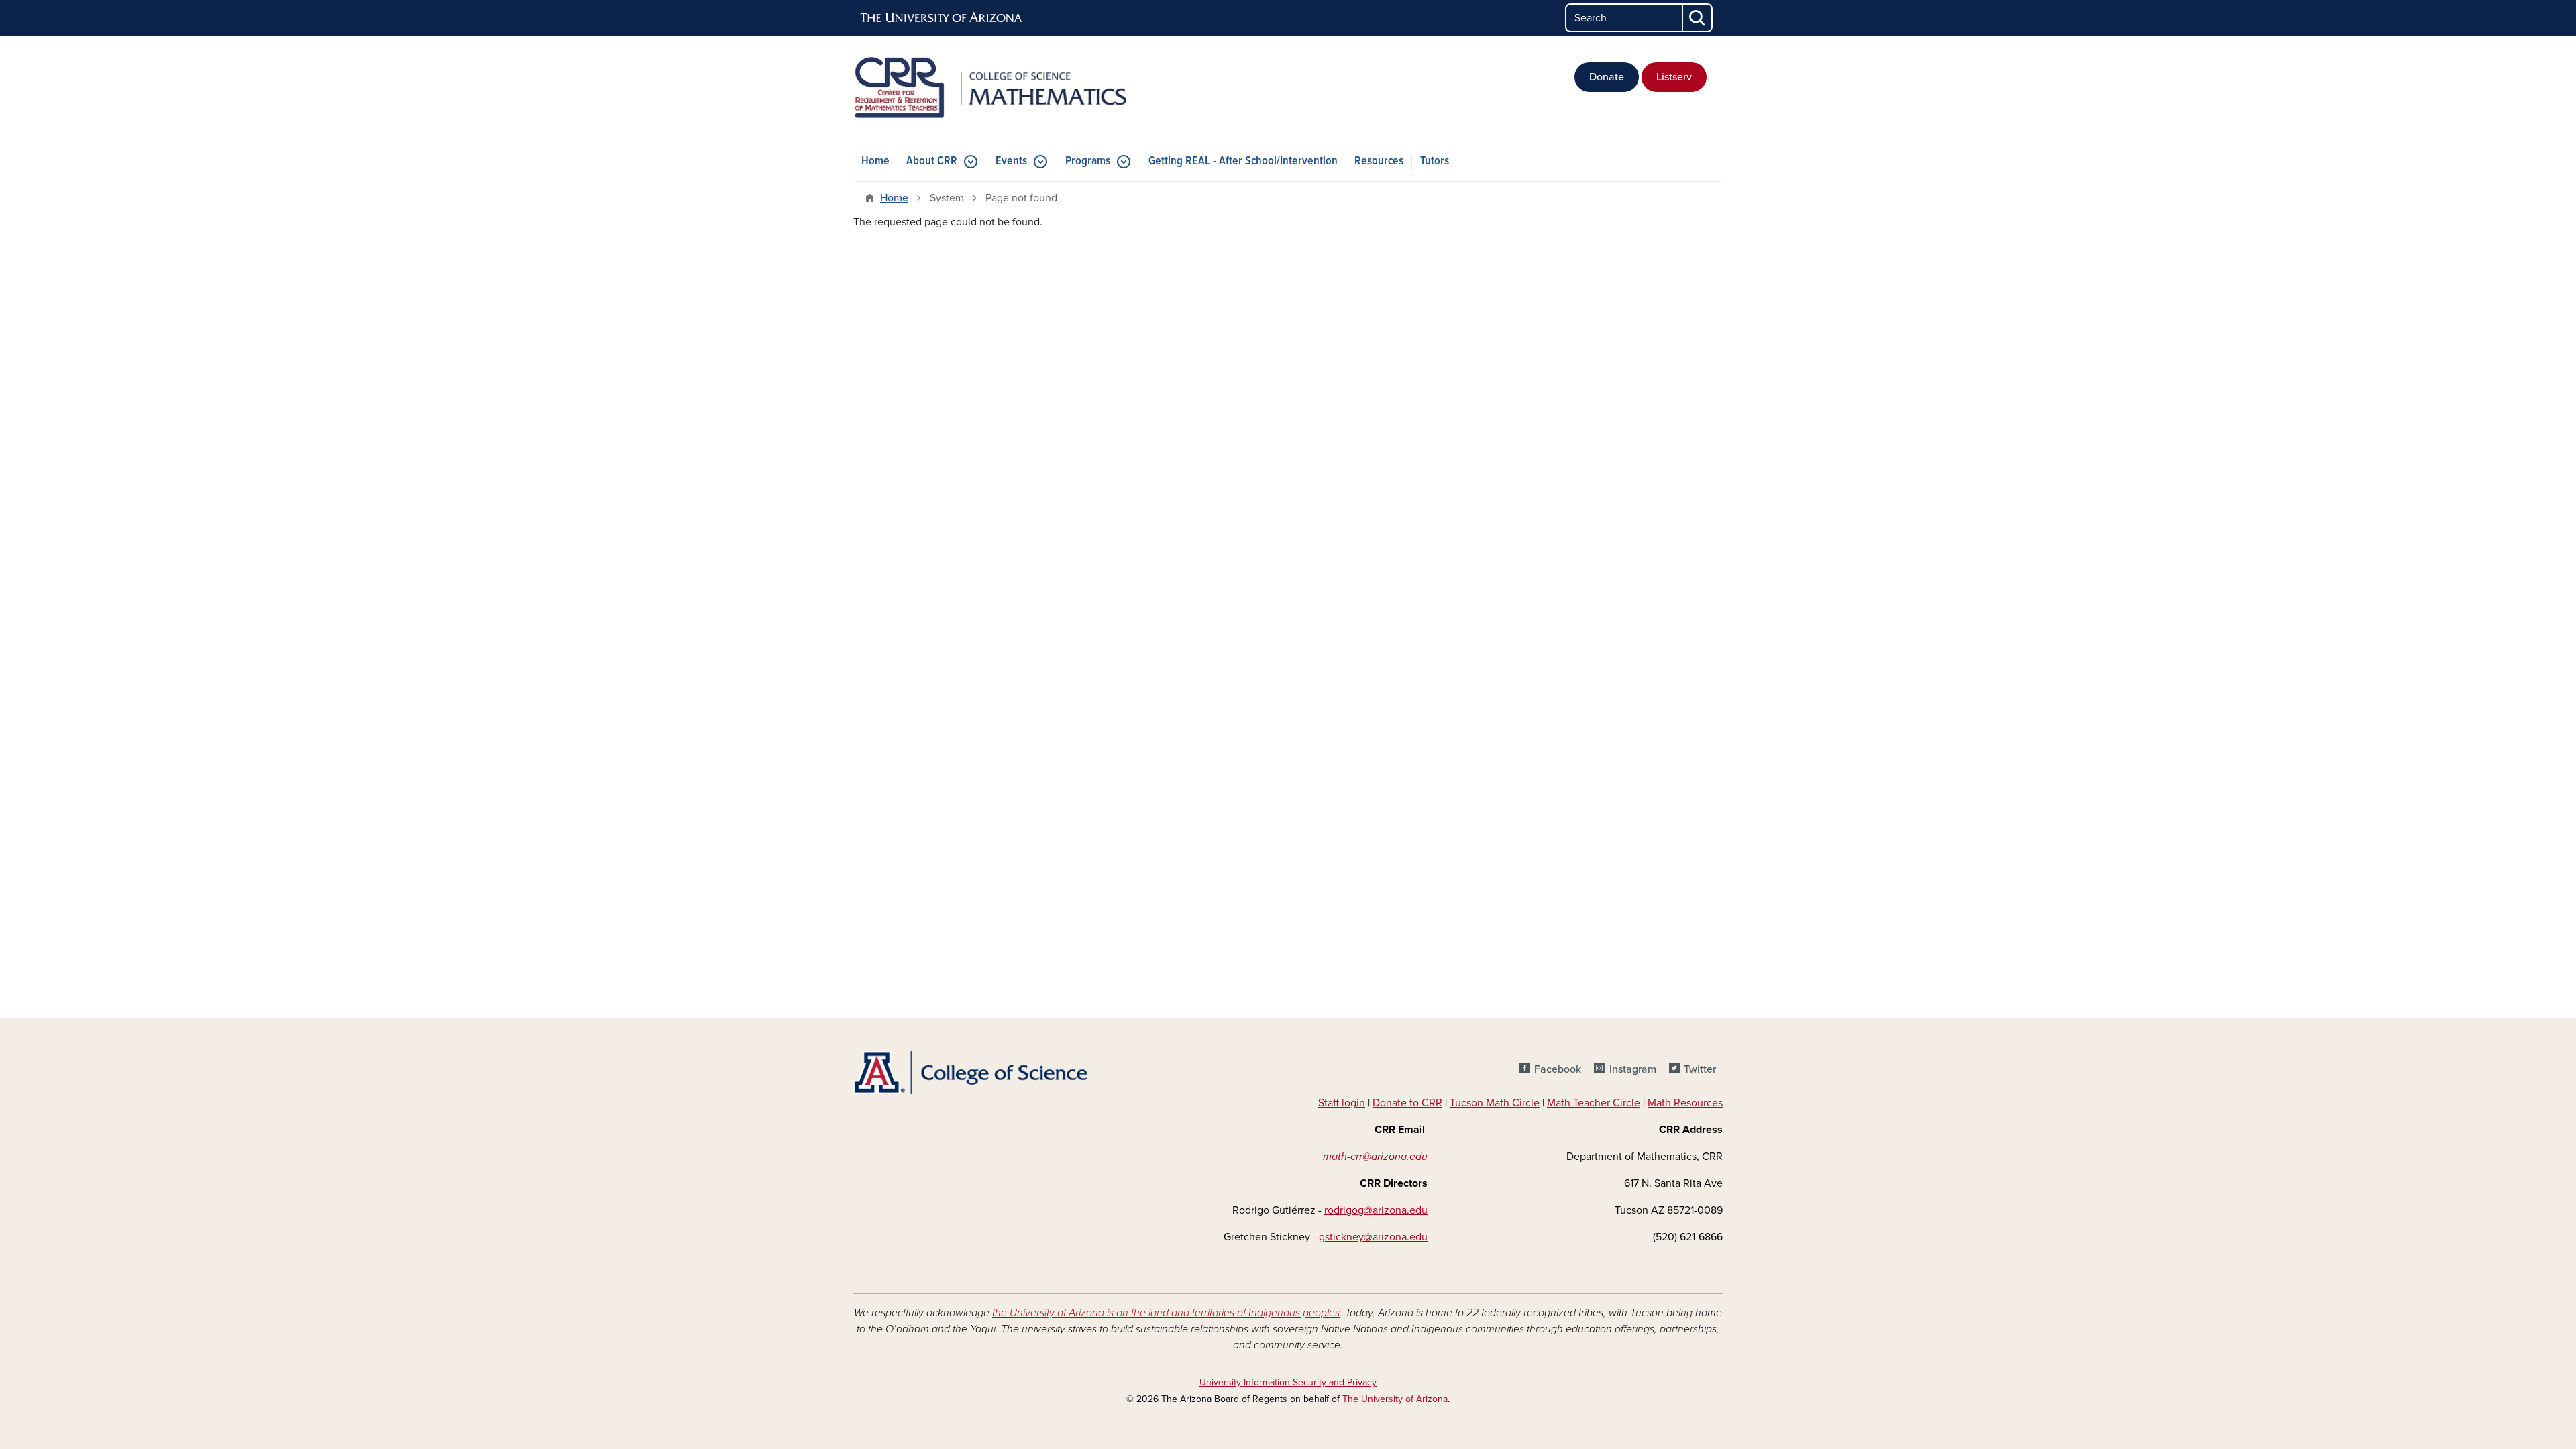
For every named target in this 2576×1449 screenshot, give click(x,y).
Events (1011, 161)
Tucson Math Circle (1495, 1103)
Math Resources (1685, 1103)
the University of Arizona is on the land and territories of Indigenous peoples (1166, 1313)
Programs (1088, 161)
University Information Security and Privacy (1288, 1382)
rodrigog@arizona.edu (1376, 1210)
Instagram (1632, 1069)
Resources (1379, 161)
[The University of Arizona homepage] (942, 18)
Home (875, 161)
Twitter (1700, 1069)
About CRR (932, 161)
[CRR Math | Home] (993, 89)
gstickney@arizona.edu (1373, 1237)
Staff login (1342, 1103)
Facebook (1558, 1069)
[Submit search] (1698, 18)
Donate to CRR (1407, 1103)
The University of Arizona (1395, 1399)
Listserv (1674, 77)
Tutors (1435, 161)
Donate (1607, 77)
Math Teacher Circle (1594, 1103)
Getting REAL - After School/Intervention (1243, 161)
